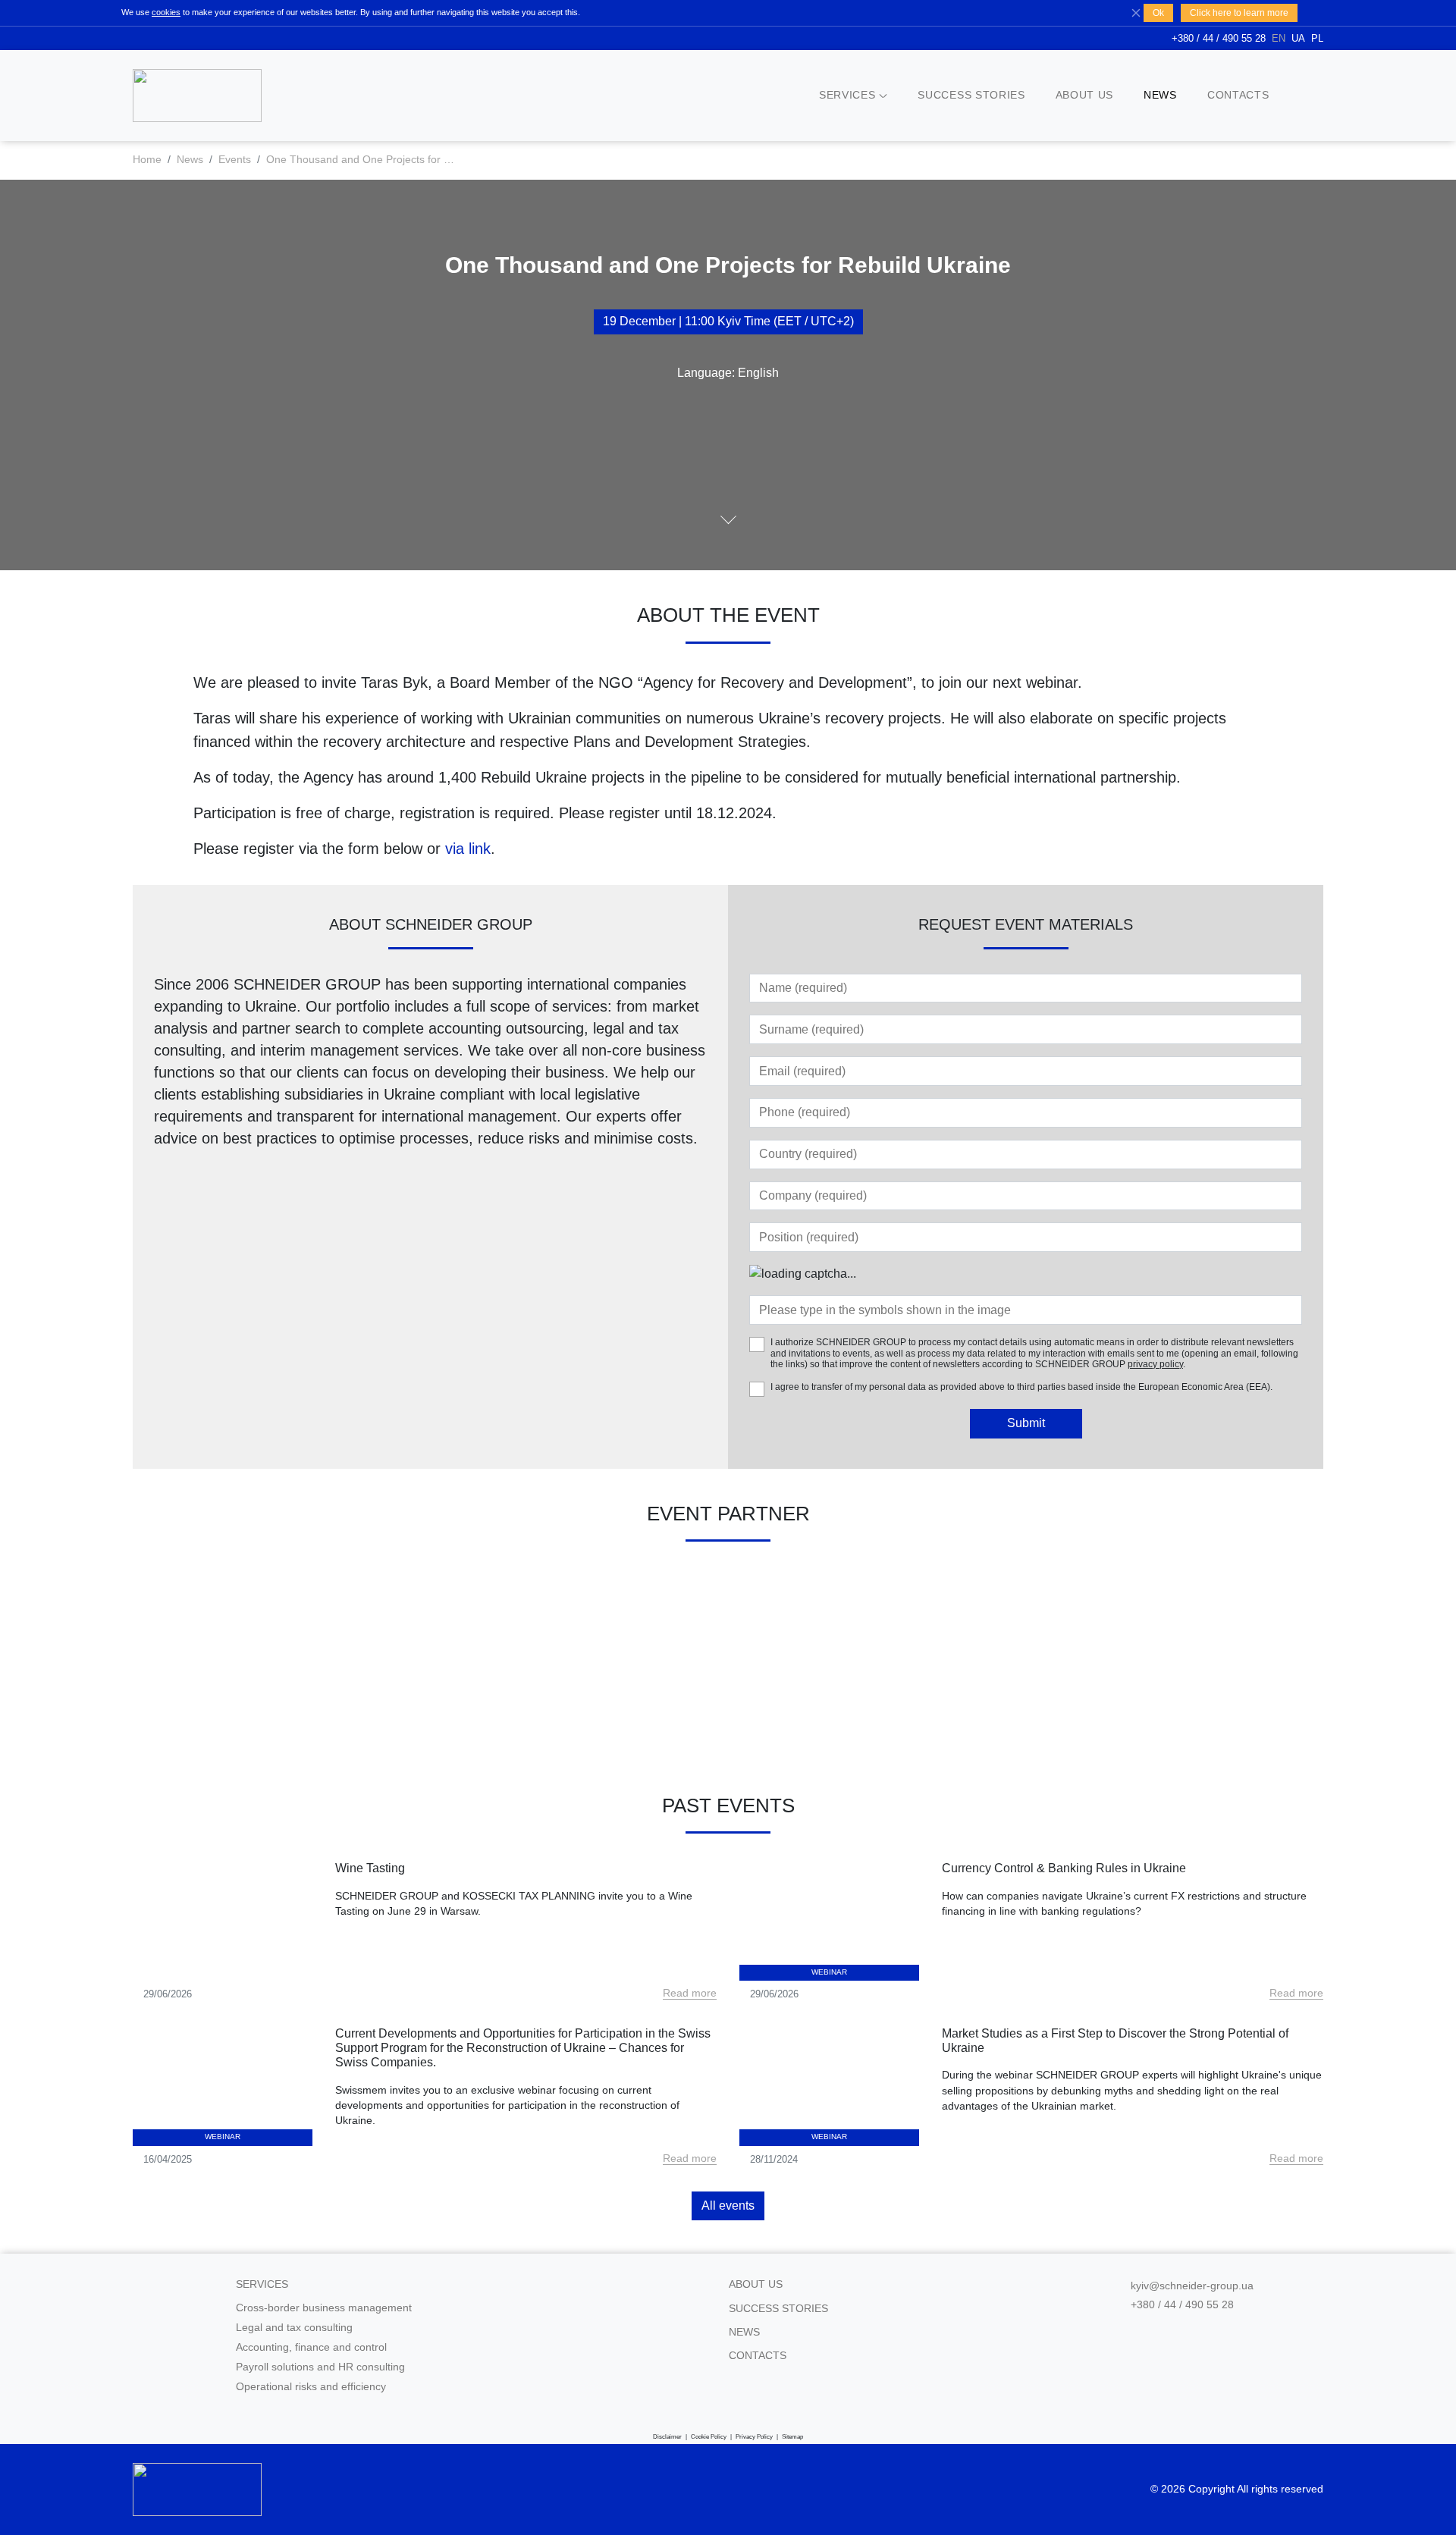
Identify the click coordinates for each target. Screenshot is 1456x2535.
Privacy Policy (754, 2437)
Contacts (1238, 95)
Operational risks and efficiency (311, 2387)
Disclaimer (667, 2437)
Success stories (971, 95)
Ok (1158, 13)
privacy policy (1155, 1364)
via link (468, 849)
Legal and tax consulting (294, 2328)
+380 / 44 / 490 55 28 (1219, 38)
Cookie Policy (709, 2437)
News (1160, 95)
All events (728, 2206)
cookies (166, 12)
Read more (690, 1993)
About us (1084, 95)
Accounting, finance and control (311, 2347)
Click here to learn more (1239, 13)
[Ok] (1136, 12)
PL (1317, 38)
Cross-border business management (324, 2308)
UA (1298, 38)
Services (847, 95)
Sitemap (792, 2437)
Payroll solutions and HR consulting (320, 2367)
